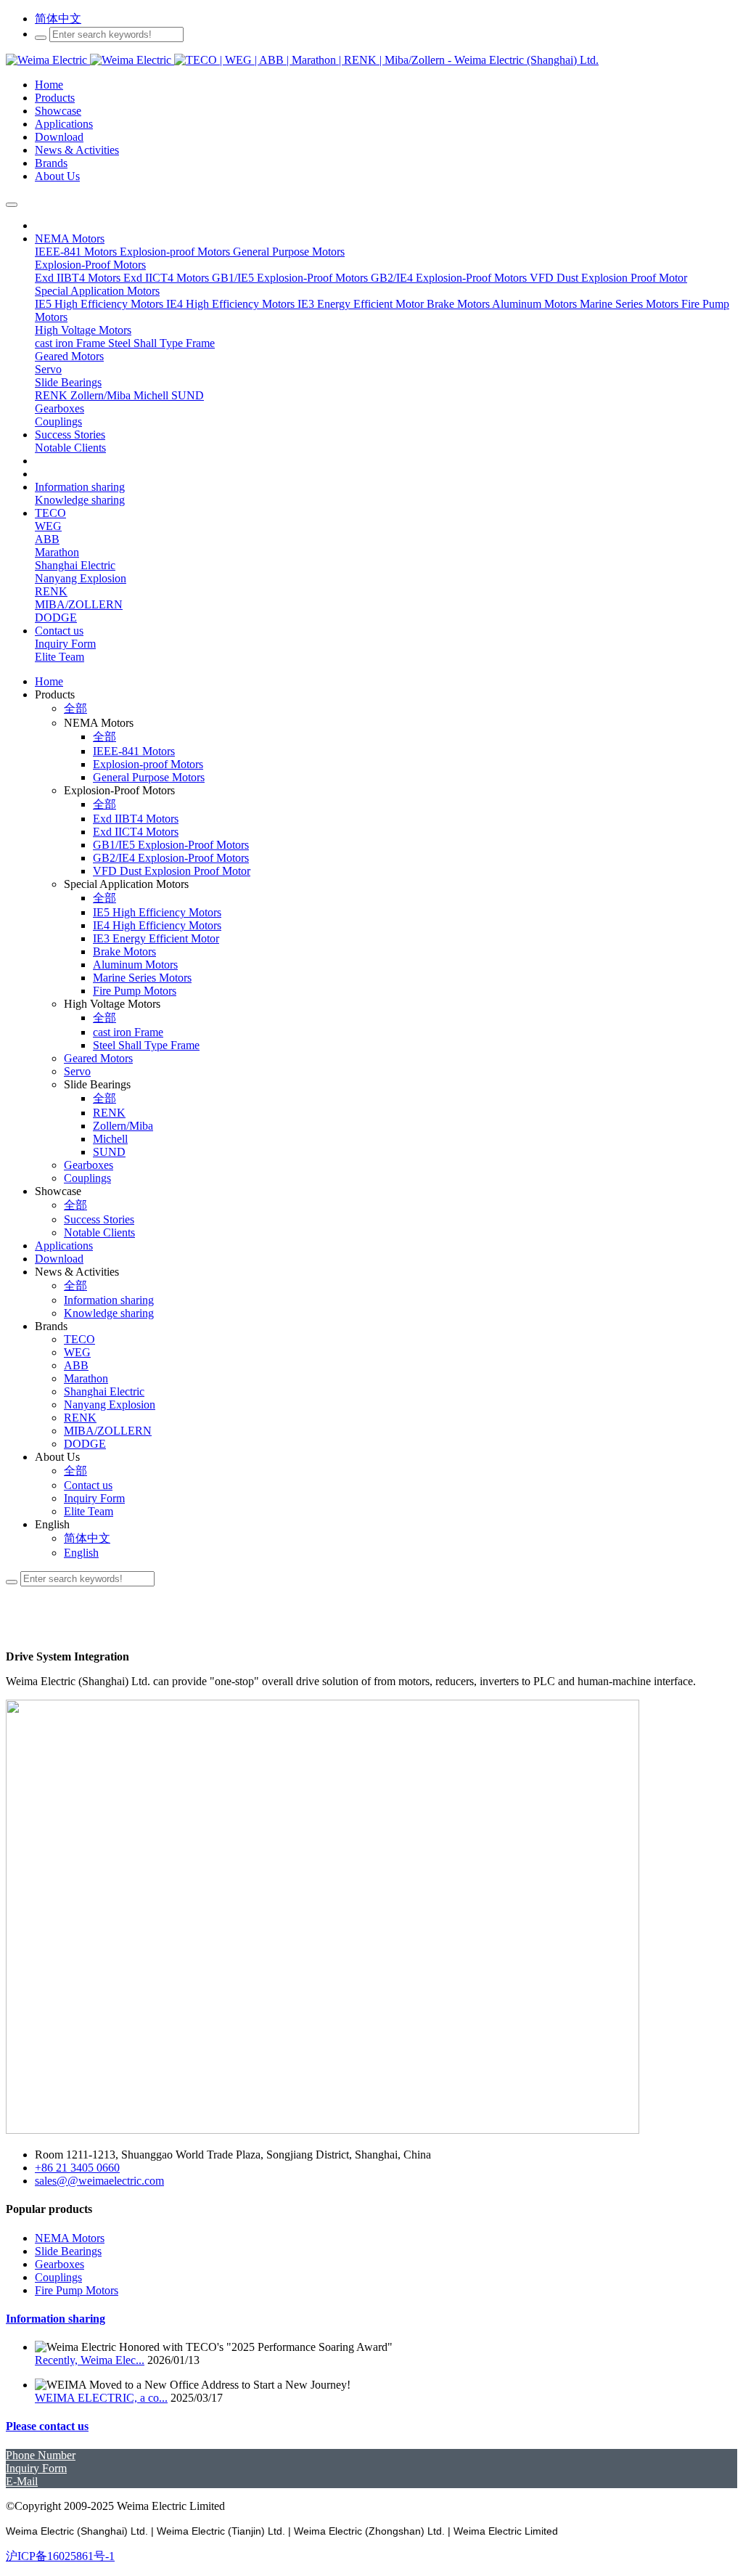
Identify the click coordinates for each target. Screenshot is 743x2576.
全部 (75, 708)
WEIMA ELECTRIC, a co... (101, 2398)
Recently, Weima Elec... (90, 2360)
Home (49, 681)
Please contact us (47, 2426)
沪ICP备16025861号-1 (60, 2556)
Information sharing (56, 2319)
